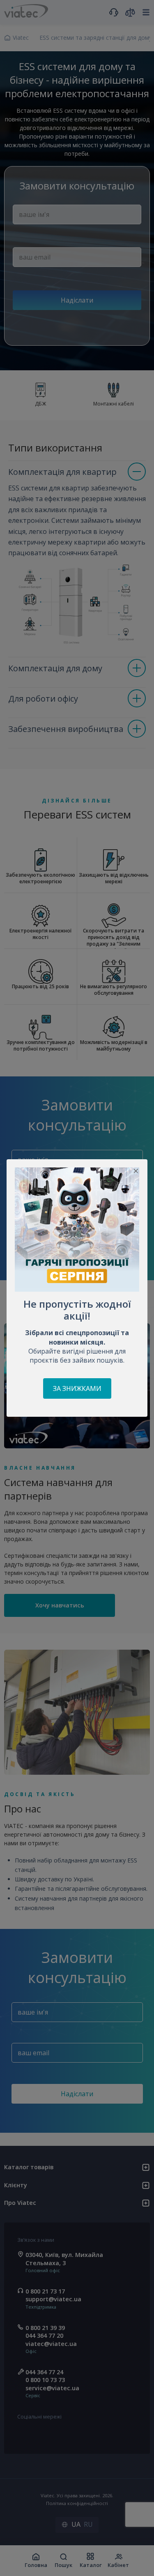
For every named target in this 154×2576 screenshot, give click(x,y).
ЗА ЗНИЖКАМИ (77, 1388)
